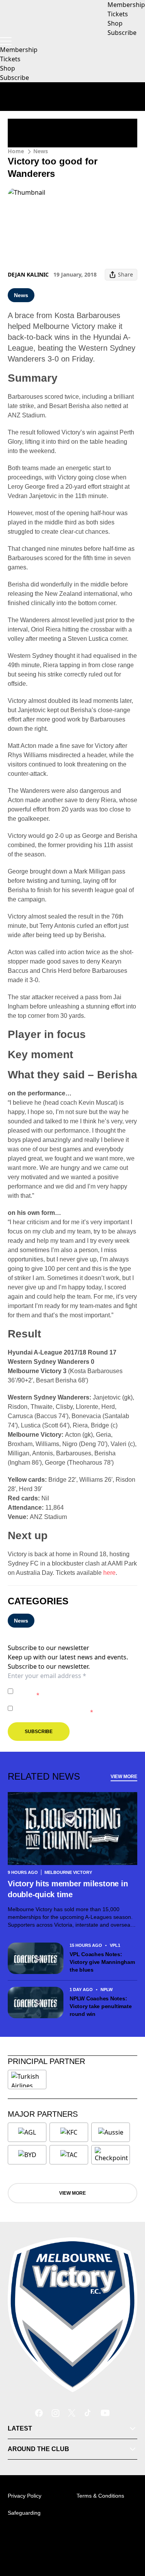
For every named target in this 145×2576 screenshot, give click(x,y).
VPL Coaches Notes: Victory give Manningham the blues (102, 1962)
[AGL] (27, 2132)
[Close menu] (128, 2534)
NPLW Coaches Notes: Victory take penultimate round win (101, 2006)
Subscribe (14, 78)
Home (16, 151)
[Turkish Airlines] (27, 2079)
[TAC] (69, 2155)
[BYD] (27, 2155)
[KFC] (69, 2132)
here (109, 1573)
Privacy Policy (70, 1687)
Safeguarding (24, 2513)
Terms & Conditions (100, 2496)
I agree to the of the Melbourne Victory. (75, 1691)
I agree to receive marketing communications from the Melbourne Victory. (75, 1708)
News (41, 151)
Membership (19, 50)
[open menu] (6, 41)
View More (124, 1777)
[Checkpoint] (111, 2155)
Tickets (10, 59)
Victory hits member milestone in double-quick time (68, 1889)
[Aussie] (111, 2132)
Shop (8, 68)
